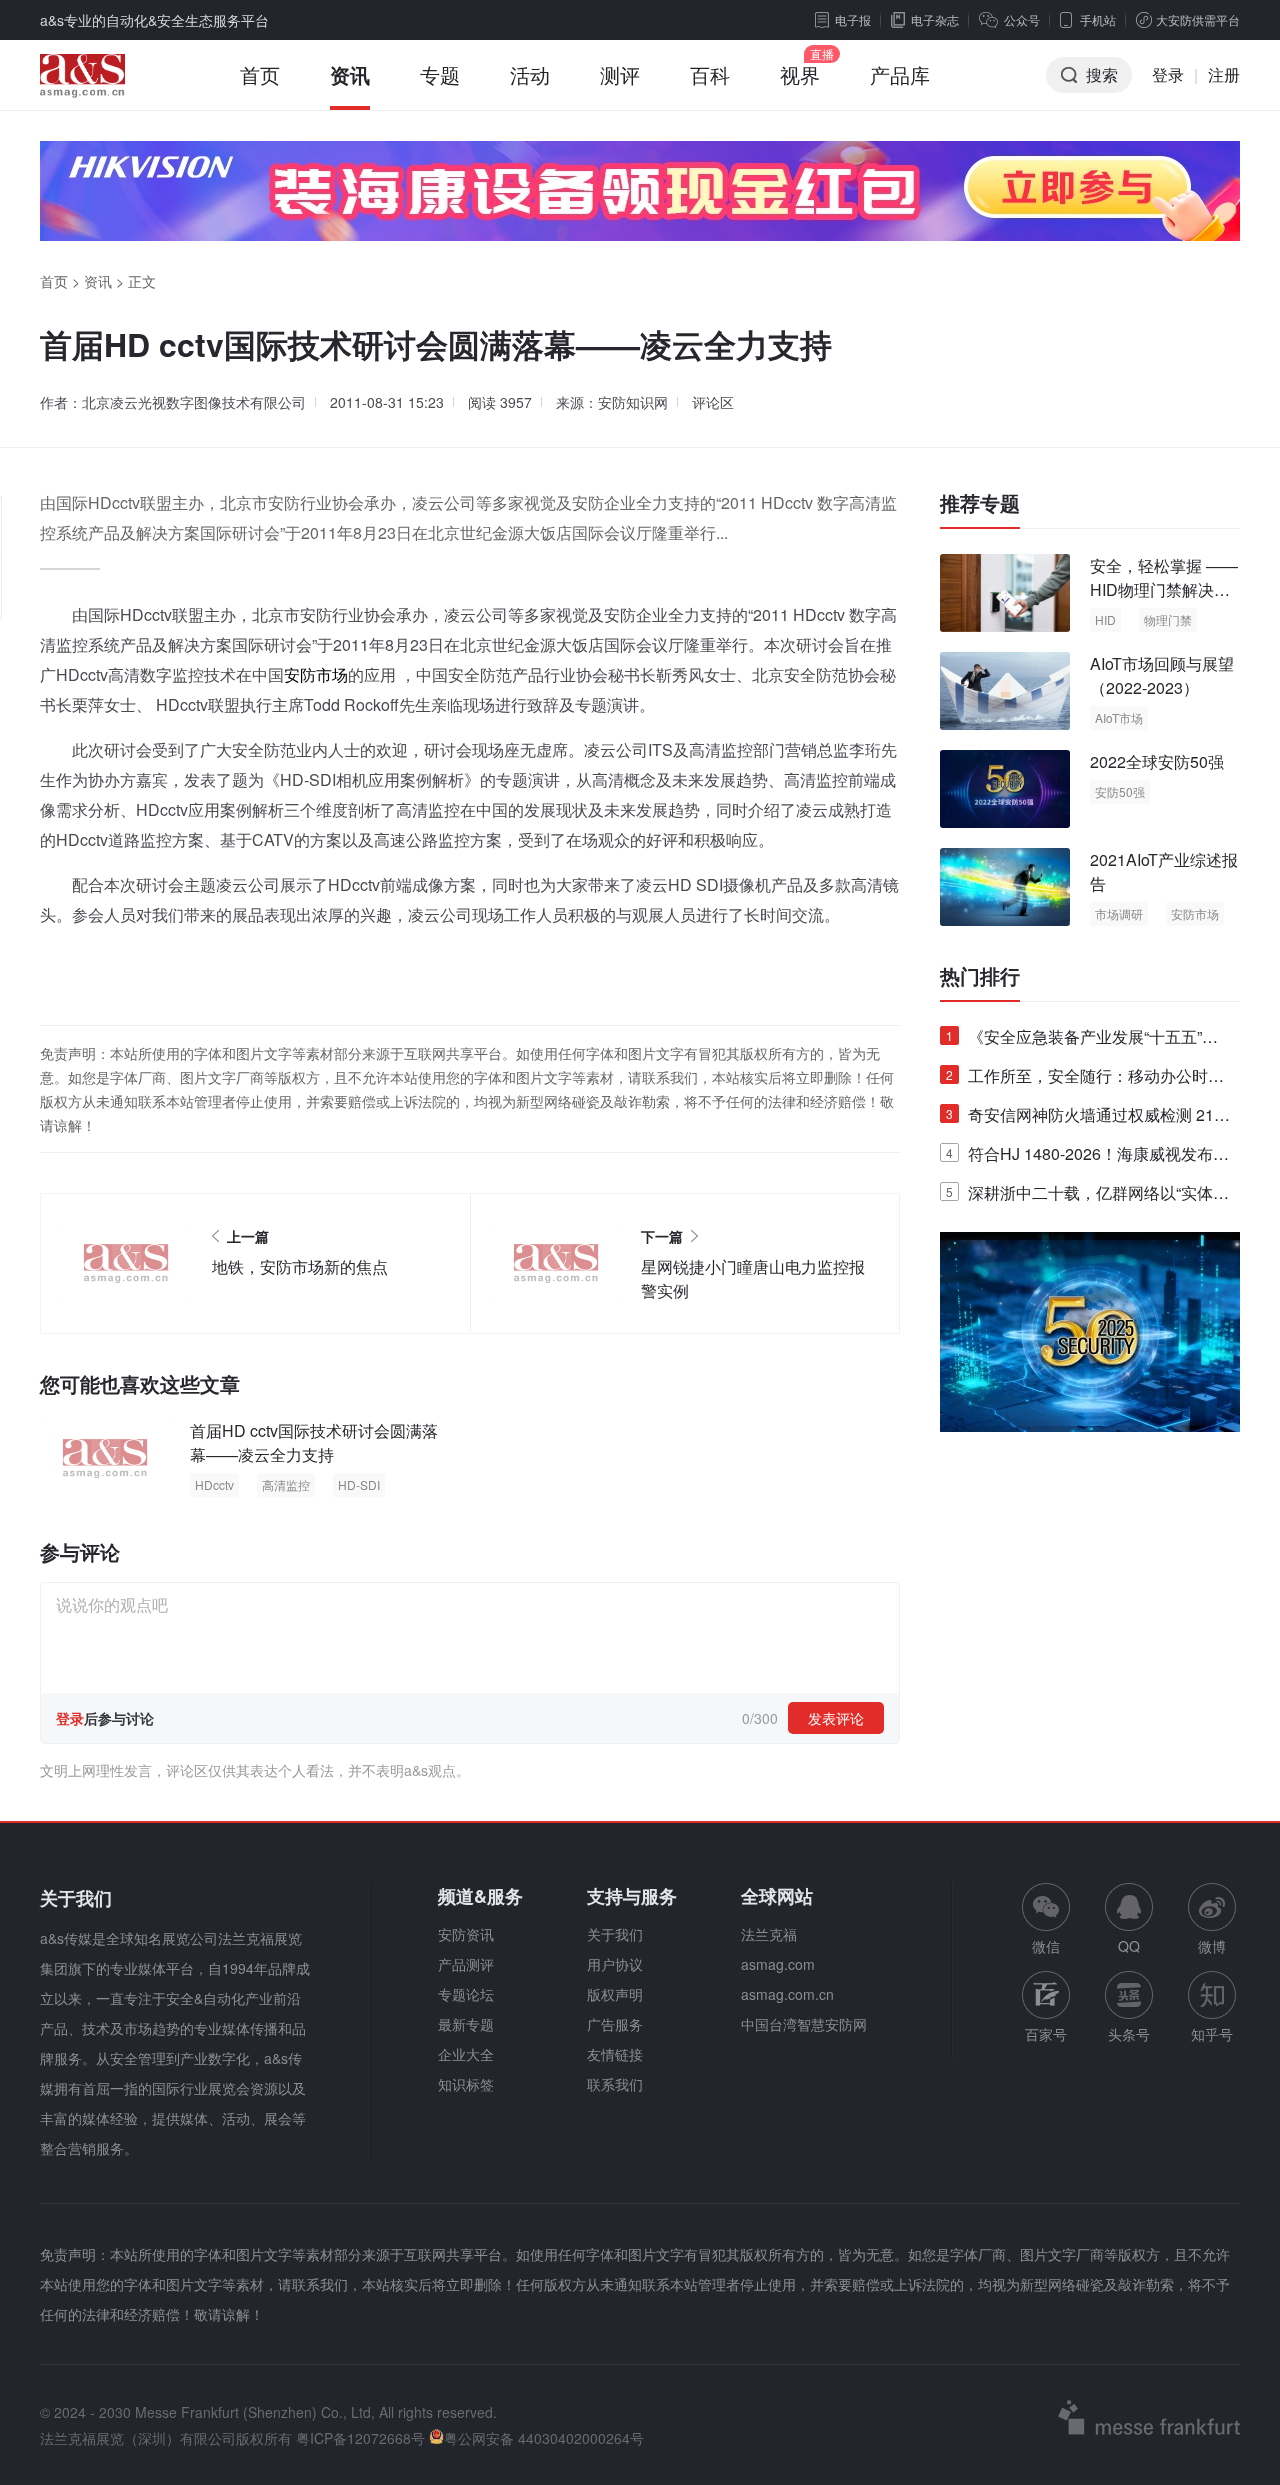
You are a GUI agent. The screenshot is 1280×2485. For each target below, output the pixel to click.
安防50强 (1120, 791)
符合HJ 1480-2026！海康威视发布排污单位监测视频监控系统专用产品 (1087, 1157)
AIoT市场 (1119, 717)
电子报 (853, 19)
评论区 (713, 402)
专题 (440, 74)
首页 (260, 74)
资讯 (350, 74)
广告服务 (615, 2024)
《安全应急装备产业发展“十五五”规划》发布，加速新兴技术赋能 (1082, 1040)
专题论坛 (466, 1994)
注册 (1224, 74)
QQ (1129, 1946)
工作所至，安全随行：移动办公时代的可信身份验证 (1085, 1079)
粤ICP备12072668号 (360, 2438)
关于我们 (615, 1934)
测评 (620, 74)
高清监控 (286, 1484)
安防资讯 (466, 1934)
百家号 (1046, 2034)
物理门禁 (1168, 619)
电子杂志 (935, 19)
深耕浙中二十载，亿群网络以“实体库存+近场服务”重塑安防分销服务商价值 (1087, 1196)
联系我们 (615, 2084)
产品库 (900, 74)
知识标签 (466, 2084)
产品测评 (466, 1964)
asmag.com (778, 1964)
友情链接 (615, 2054)
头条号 (1129, 2034)
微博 (1212, 1946)
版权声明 (615, 1994)
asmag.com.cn (787, 1994)
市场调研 (1119, 913)
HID (1105, 619)
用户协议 (615, 1964)
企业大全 (466, 2054)
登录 (1168, 74)
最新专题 (466, 2024)
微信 (1046, 1919)
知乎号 (1212, 2034)
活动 (530, 74)
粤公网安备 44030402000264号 (544, 2438)
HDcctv (214, 1484)
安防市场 (316, 674)
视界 (800, 74)
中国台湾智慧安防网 (804, 2024)
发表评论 (836, 1718)
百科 (710, 74)
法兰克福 (769, 1934)
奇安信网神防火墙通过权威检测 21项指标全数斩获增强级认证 (1088, 1118)
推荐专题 (980, 503)
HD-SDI (359, 1484)
